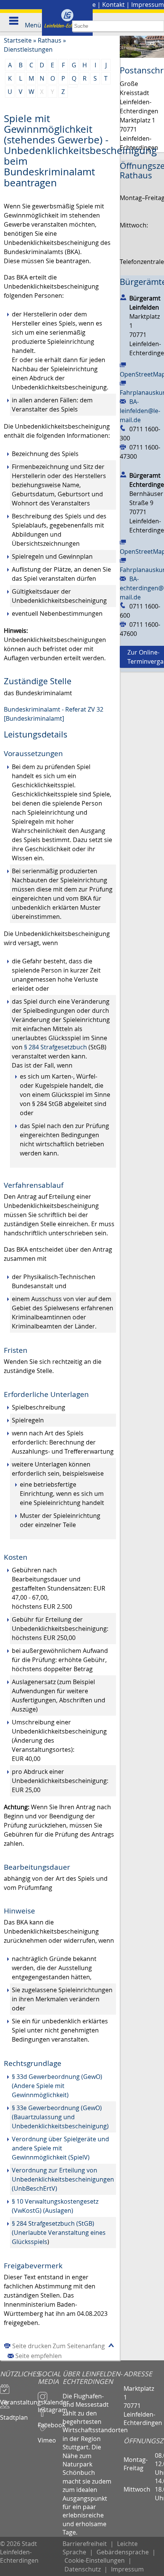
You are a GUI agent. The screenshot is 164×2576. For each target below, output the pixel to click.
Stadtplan (14, 2414)
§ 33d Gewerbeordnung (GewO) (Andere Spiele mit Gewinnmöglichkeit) (57, 2086)
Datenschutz (83, 2569)
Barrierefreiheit (85, 2544)
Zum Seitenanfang (79, 2346)
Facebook (50, 2422)
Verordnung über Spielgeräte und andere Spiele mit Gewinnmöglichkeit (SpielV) (60, 2148)
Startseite (18, 40)
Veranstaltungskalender (19, 2399)
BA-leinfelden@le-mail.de (140, 411)
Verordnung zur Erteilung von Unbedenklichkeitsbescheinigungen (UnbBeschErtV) (63, 2179)
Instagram (50, 2406)
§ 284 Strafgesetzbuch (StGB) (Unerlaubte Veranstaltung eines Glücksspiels (59, 2233)
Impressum (148, 5)
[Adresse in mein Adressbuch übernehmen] (123, 297)
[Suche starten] (158, 26)
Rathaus (50, 40)
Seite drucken (32, 2346)
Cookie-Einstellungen (95, 2560)
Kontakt (113, 5)
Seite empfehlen (39, 2356)
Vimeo (47, 2437)
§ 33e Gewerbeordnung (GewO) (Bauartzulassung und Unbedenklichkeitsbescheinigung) (60, 2117)
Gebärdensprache (123, 2552)
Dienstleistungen (28, 49)
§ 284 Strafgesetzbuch (55, 1047)
